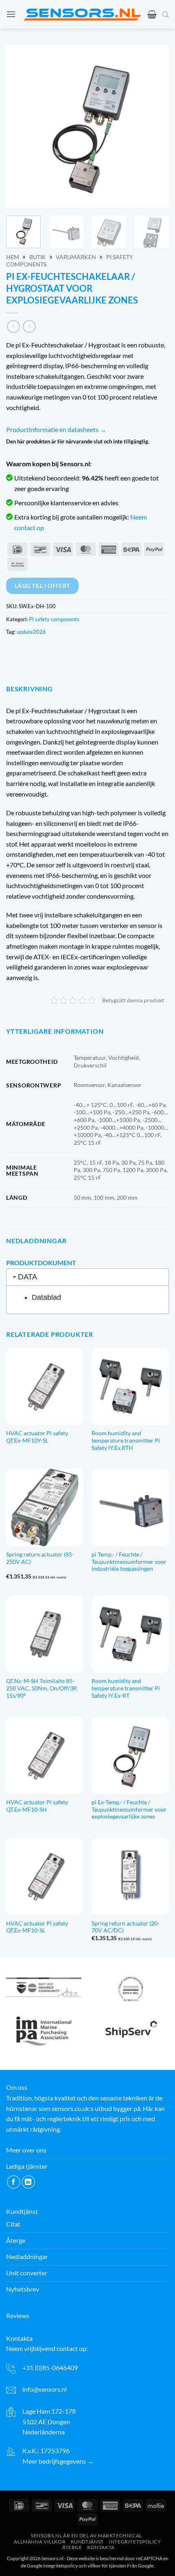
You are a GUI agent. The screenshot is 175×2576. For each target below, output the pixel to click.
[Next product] (13, 326)
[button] (11, 14)
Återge (72, 2547)
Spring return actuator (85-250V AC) (40, 1558)
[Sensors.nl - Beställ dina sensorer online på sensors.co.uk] (82, 14)
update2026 (31, 632)
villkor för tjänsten (107, 2566)
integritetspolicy (60, 2566)
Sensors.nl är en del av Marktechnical (86, 2535)
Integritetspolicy (135, 2541)
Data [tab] (27, 1277)
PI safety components (54, 619)
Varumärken (76, 257)
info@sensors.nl (45, 2389)
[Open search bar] (166, 14)
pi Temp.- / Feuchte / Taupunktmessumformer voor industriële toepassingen (129, 1562)
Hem (13, 257)
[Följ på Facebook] (14, 2182)
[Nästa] (155, 126)
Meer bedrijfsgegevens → (58, 2461)
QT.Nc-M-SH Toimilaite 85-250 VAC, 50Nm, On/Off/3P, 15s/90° (42, 1688)
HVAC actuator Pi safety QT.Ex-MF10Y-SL (37, 1437)
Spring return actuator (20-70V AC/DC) (126, 1927)
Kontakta (101, 2547)
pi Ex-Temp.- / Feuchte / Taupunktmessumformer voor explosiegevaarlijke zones (129, 1809)
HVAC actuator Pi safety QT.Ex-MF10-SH (37, 1806)
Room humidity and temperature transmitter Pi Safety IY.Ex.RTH (126, 1440)
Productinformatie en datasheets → (56, 429)
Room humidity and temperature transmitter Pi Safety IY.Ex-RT (126, 1688)
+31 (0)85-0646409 (50, 2367)
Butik (38, 257)
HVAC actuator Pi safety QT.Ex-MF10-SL (37, 1927)
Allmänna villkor (40, 2541)
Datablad (46, 1297)
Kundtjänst (87, 2541)
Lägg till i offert (42, 586)
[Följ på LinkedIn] (28, 2182)
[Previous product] (29, 326)
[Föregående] (20, 126)
